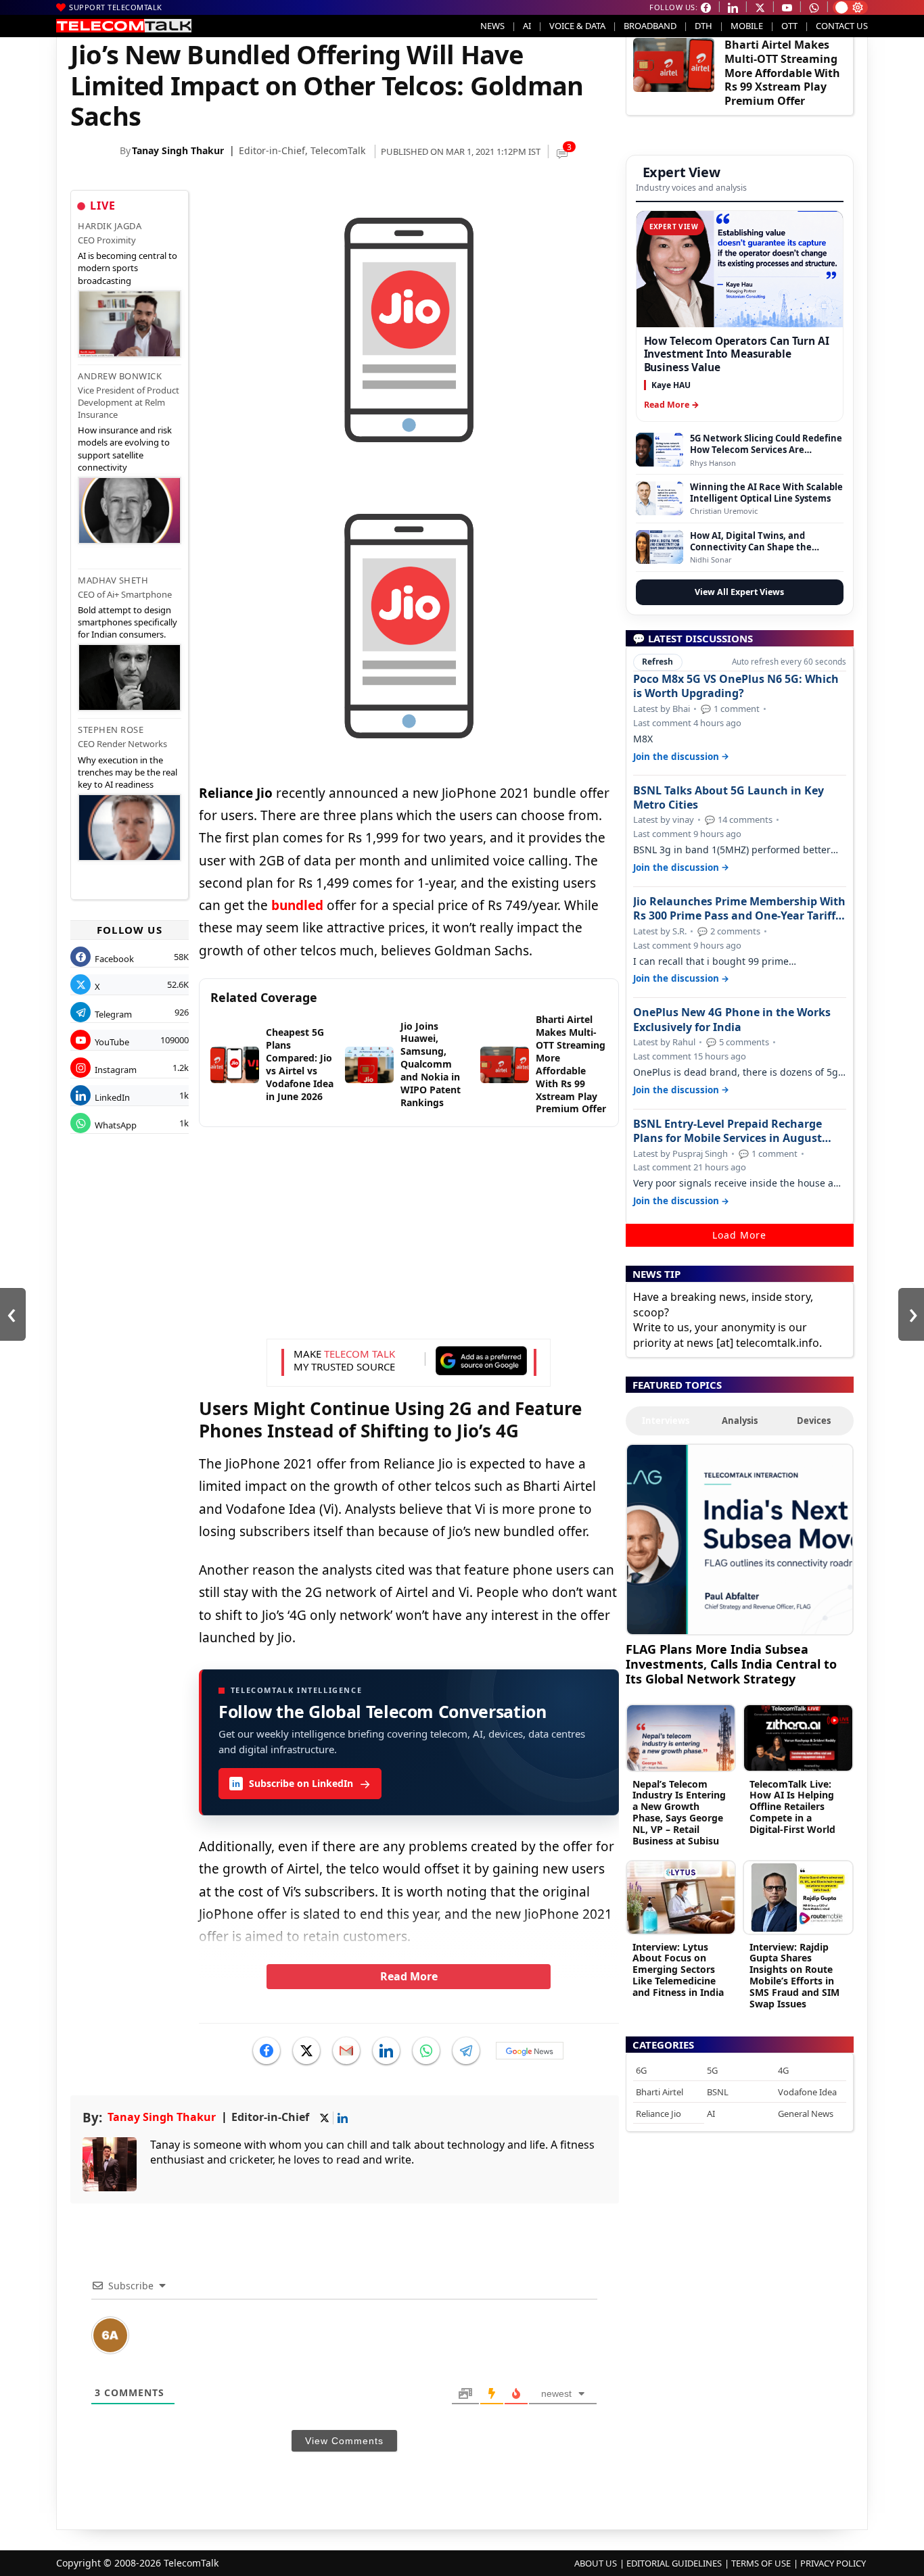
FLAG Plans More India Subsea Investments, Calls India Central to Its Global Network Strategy (731, 1664)
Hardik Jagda (110, 226)
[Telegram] (466, 2051)
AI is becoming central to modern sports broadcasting (128, 268)
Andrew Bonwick (120, 376)
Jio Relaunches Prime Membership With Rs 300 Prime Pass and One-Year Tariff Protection (739, 909)
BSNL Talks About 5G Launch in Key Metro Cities (729, 798)
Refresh (657, 662)
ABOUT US (596, 2563)
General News (806, 2114)
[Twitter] (306, 2051)
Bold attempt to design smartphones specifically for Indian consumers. (128, 622)
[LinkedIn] (386, 2051)
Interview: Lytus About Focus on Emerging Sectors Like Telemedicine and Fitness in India (678, 1970)
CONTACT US (842, 26)
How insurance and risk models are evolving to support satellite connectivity (125, 449)
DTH (703, 26)
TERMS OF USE (761, 2563)
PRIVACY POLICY (833, 2563)
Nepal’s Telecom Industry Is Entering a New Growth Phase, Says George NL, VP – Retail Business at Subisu (679, 1812)
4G (783, 2070)
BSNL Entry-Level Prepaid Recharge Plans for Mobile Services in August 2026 (727, 1131)
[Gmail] (346, 2051)
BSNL (718, 2092)
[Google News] (530, 2051)
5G (712, 2070)
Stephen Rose (111, 730)
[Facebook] (267, 2051)
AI (527, 26)
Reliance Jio (659, 2114)
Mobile (747, 26)
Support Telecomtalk (116, 7)
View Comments (344, 2441)
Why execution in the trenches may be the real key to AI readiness (128, 772)
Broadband (650, 26)
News (492, 26)
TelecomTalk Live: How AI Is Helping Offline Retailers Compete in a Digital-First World (792, 1807)
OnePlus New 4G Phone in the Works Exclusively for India (732, 1020)
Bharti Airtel (660, 2092)
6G (641, 2070)
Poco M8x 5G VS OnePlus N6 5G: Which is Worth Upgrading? (736, 686)
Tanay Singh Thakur (178, 150)
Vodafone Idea (807, 2092)
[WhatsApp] (426, 2051)
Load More (739, 1235)
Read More (409, 1976)
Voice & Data (577, 26)
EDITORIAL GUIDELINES (674, 2563)
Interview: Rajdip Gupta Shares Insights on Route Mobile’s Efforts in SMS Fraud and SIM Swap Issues (794, 1975)
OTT (789, 26)
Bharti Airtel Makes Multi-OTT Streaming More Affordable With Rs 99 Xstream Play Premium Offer (782, 73)
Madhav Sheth (113, 580)
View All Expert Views (739, 592)
